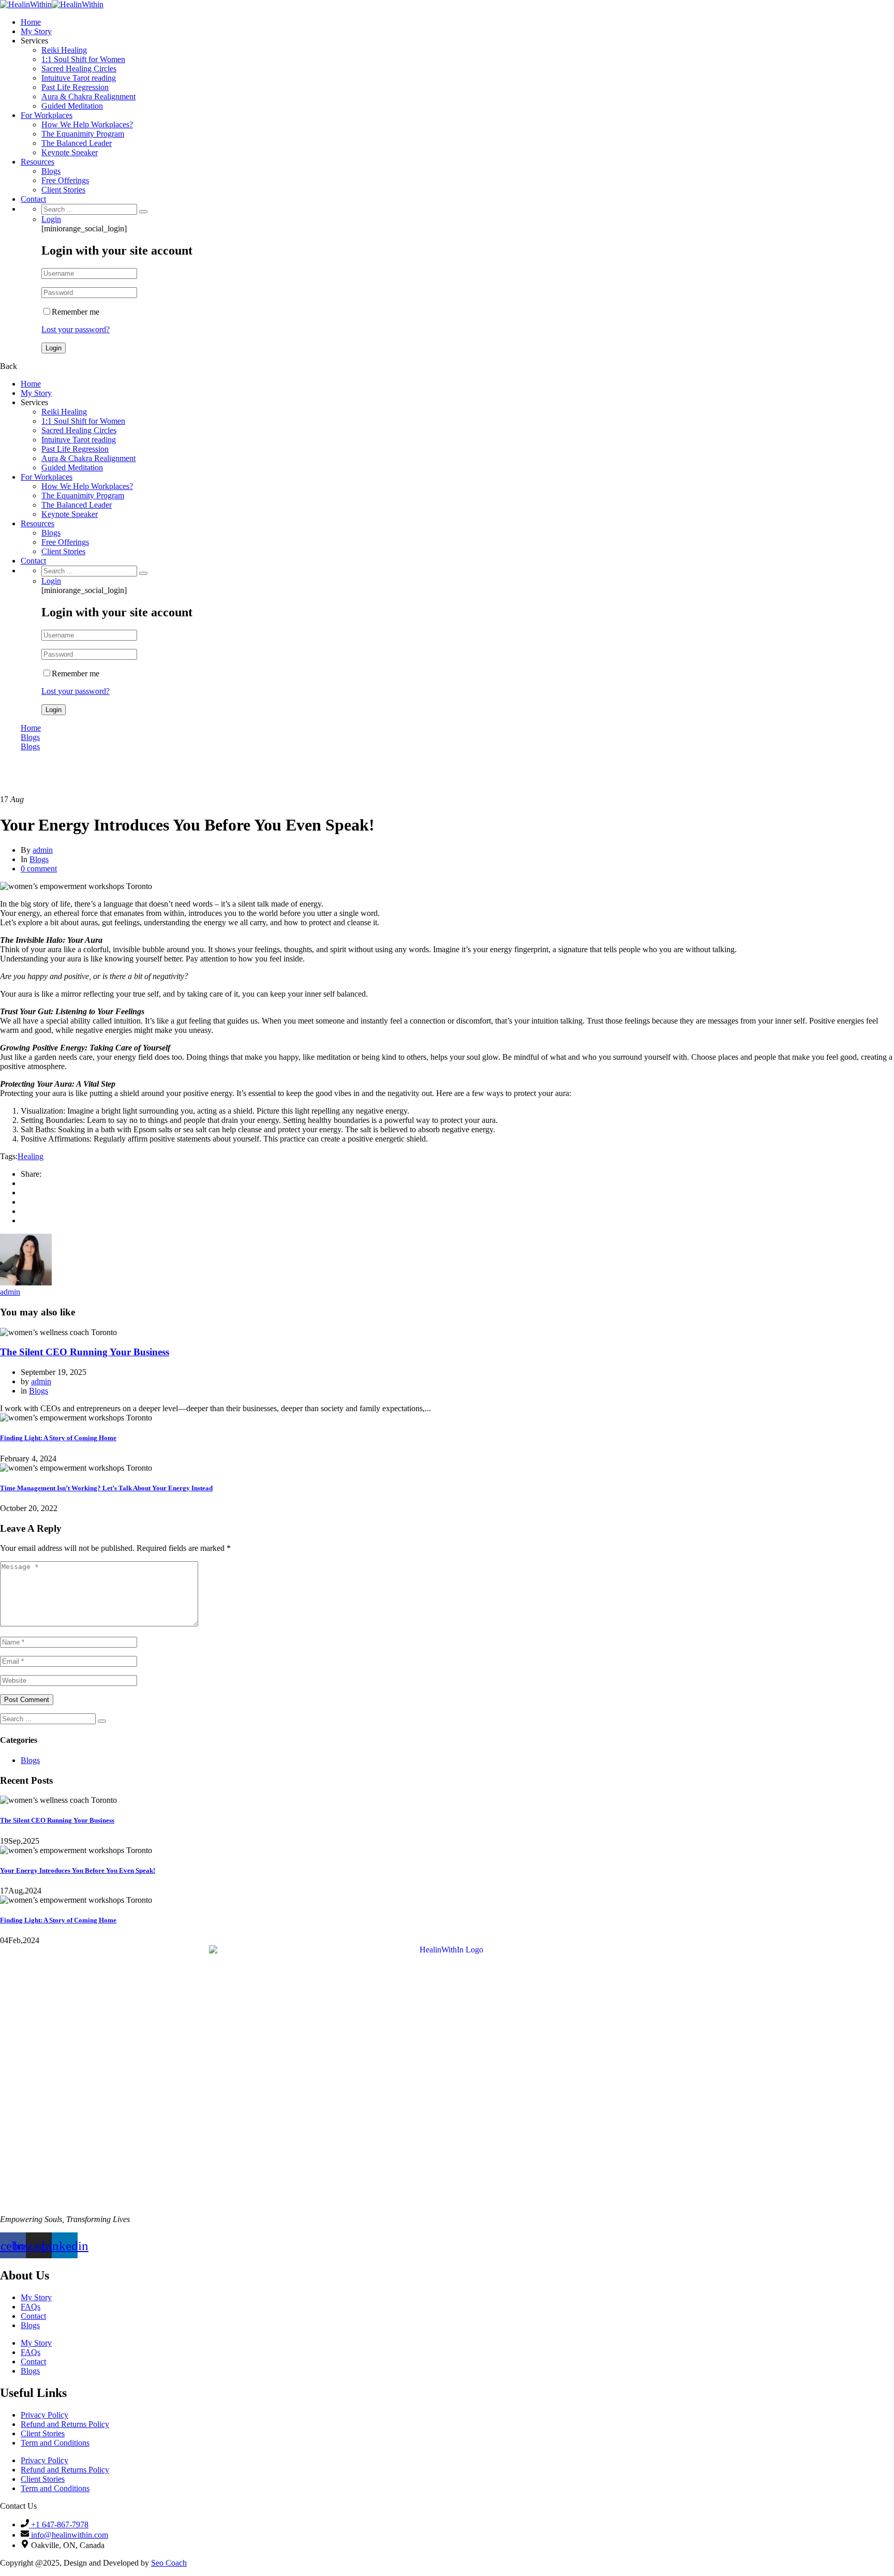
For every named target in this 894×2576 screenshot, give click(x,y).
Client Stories (63, 190)
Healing (31, 1156)
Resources (38, 162)
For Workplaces (47, 115)
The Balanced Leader (77, 143)
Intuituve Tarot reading (79, 78)
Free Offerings (65, 180)
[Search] (143, 212)
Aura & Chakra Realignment (88, 97)
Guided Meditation (72, 106)
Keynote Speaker (70, 152)
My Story (36, 31)
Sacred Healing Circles (79, 69)
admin (43, 850)
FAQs (31, 2307)
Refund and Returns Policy (65, 2424)
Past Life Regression (75, 87)
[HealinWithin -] (26, 4)
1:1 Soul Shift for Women (83, 59)
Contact (33, 199)
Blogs (51, 171)
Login (51, 219)
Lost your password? (76, 329)
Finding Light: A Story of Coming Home (58, 1438)
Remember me (76, 312)
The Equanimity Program (83, 134)
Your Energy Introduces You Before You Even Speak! (78, 1870)
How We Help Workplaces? (87, 124)
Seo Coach (169, 2563)
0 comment (39, 869)
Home (31, 22)
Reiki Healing (64, 50)
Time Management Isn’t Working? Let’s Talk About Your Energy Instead (106, 1488)
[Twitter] (24, 1193)
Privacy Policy (44, 2415)
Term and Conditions (55, 2443)
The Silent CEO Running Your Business (85, 1352)
